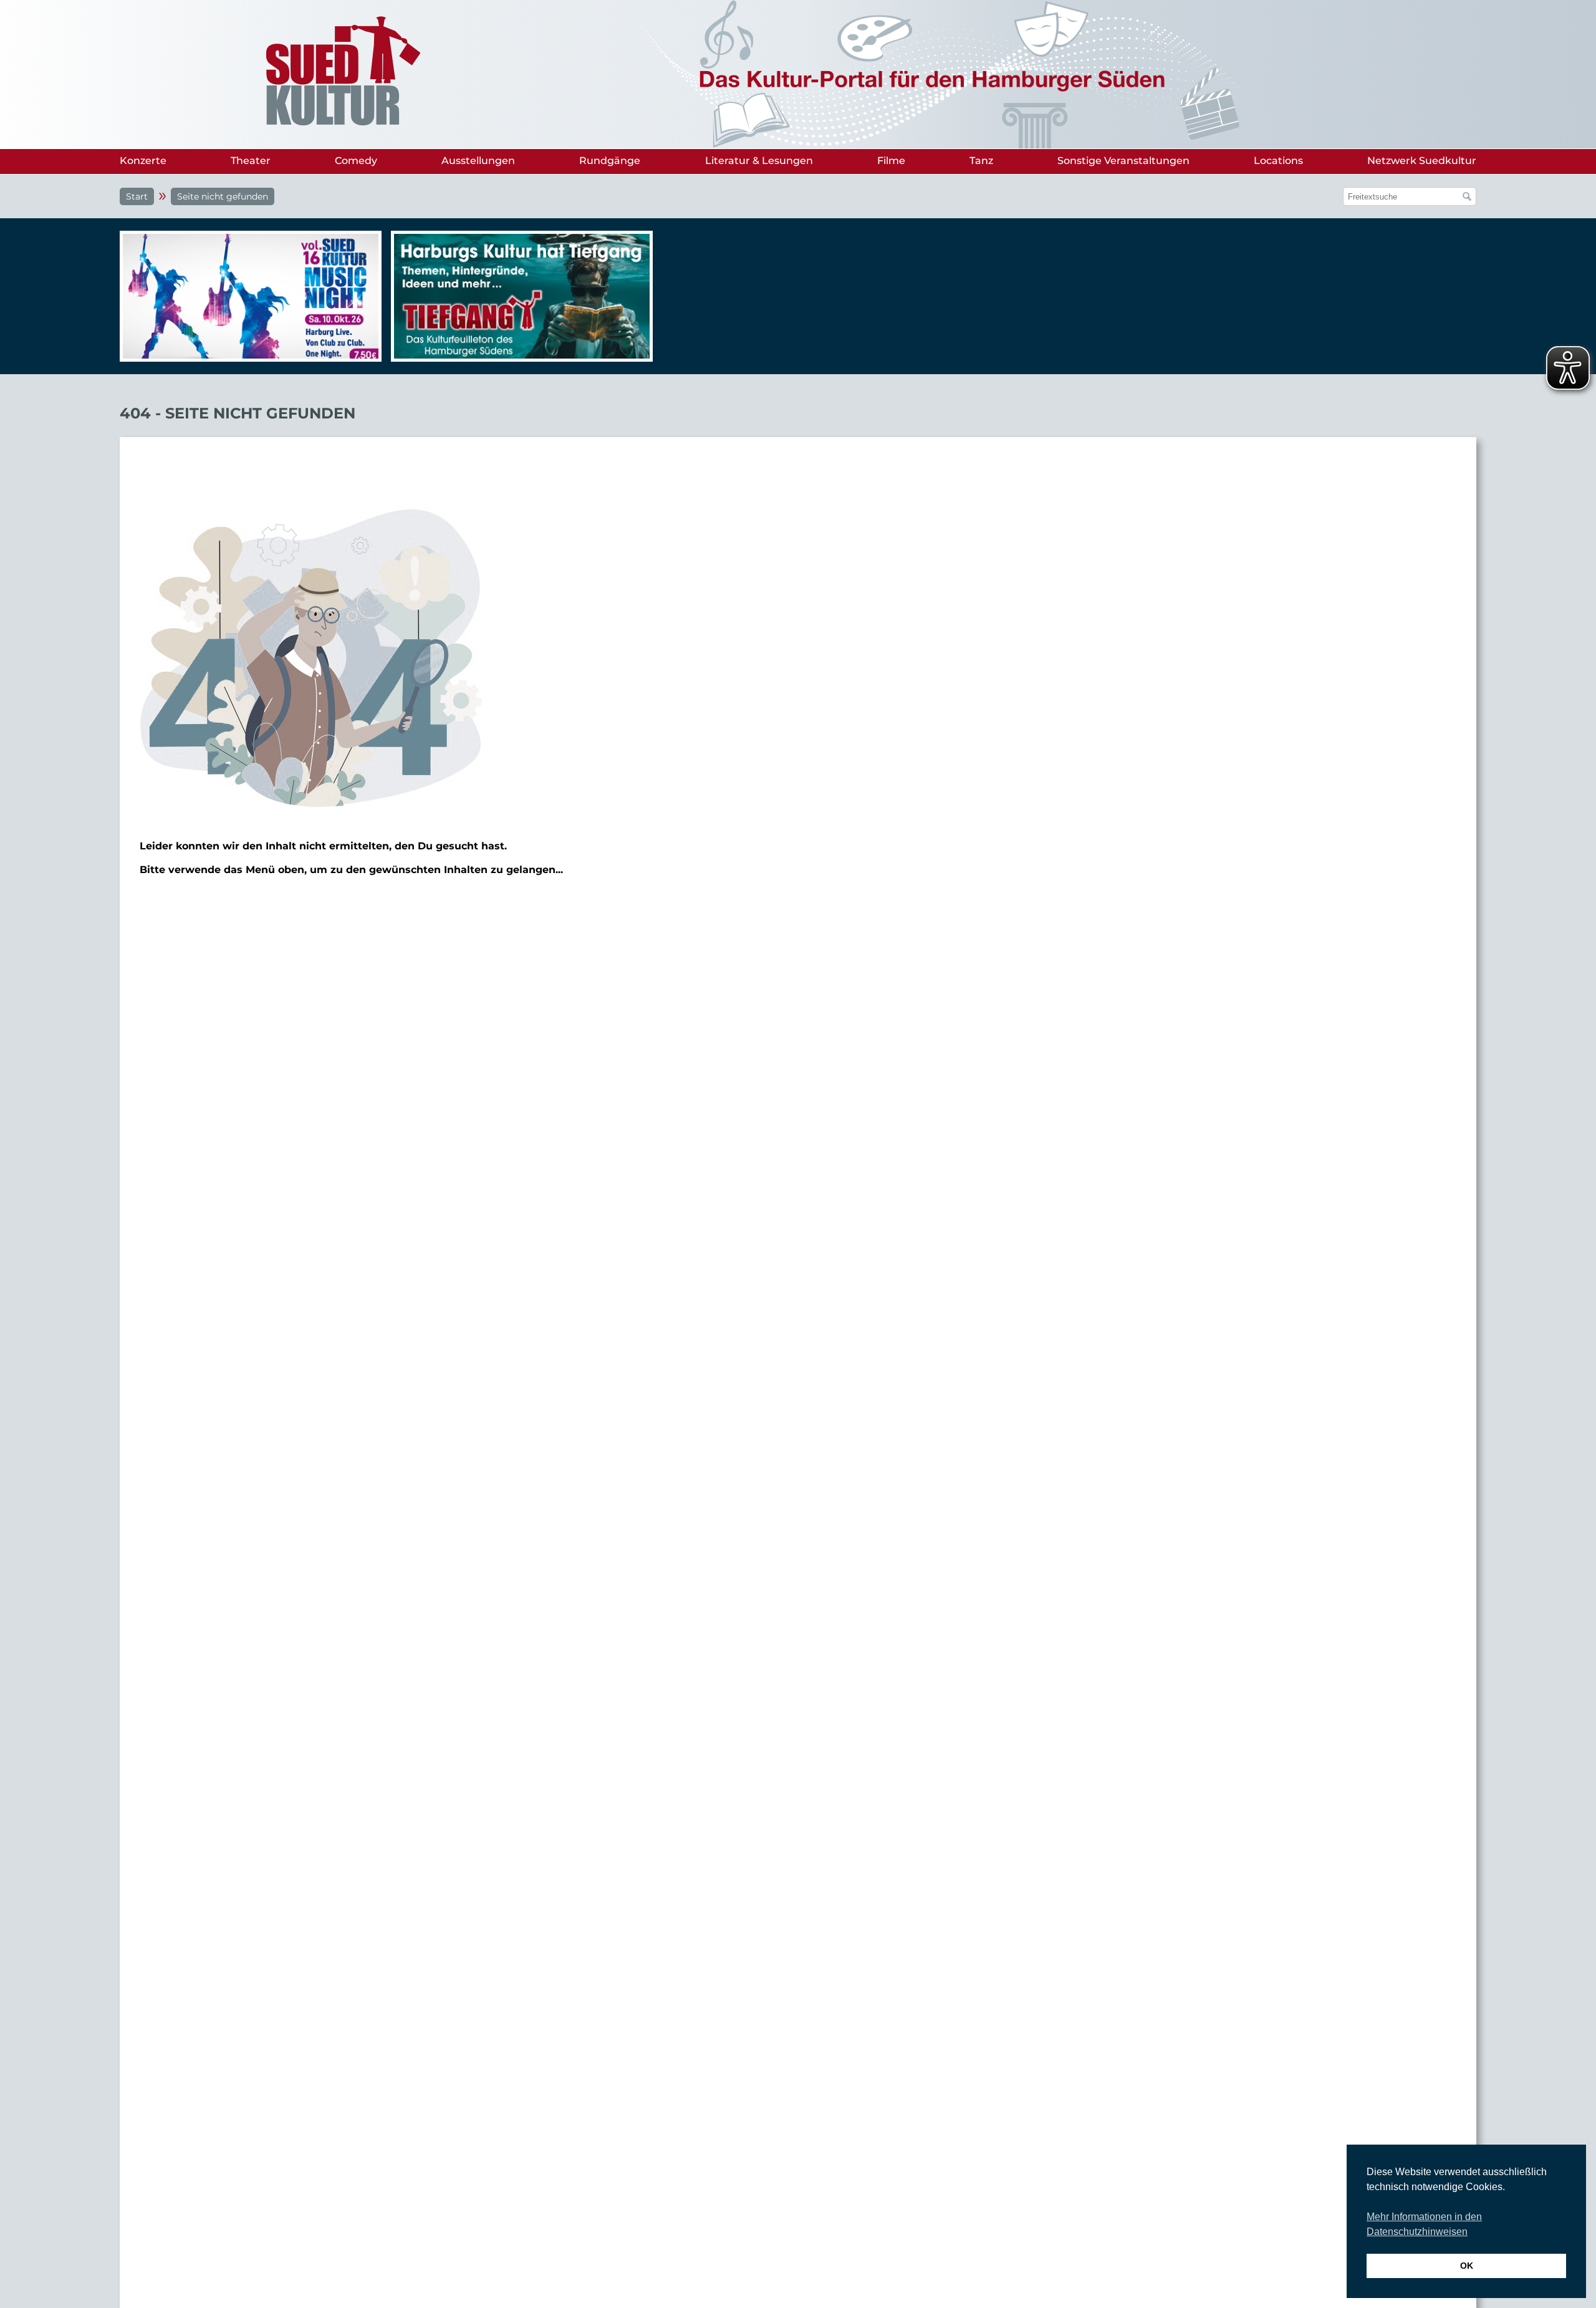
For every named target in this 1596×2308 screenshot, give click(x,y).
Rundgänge (610, 161)
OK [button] (1467, 2266)
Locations (1278, 161)
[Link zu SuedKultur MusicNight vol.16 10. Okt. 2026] (248, 296)
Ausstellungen (478, 161)
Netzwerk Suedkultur (1422, 161)
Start (137, 196)
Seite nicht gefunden (223, 196)
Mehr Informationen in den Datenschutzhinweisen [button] (1424, 2224)
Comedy (356, 161)
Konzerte (143, 161)
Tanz (981, 161)
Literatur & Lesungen (759, 161)
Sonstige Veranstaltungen (1123, 161)
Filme (891, 161)
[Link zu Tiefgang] (519, 302)
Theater (251, 161)
